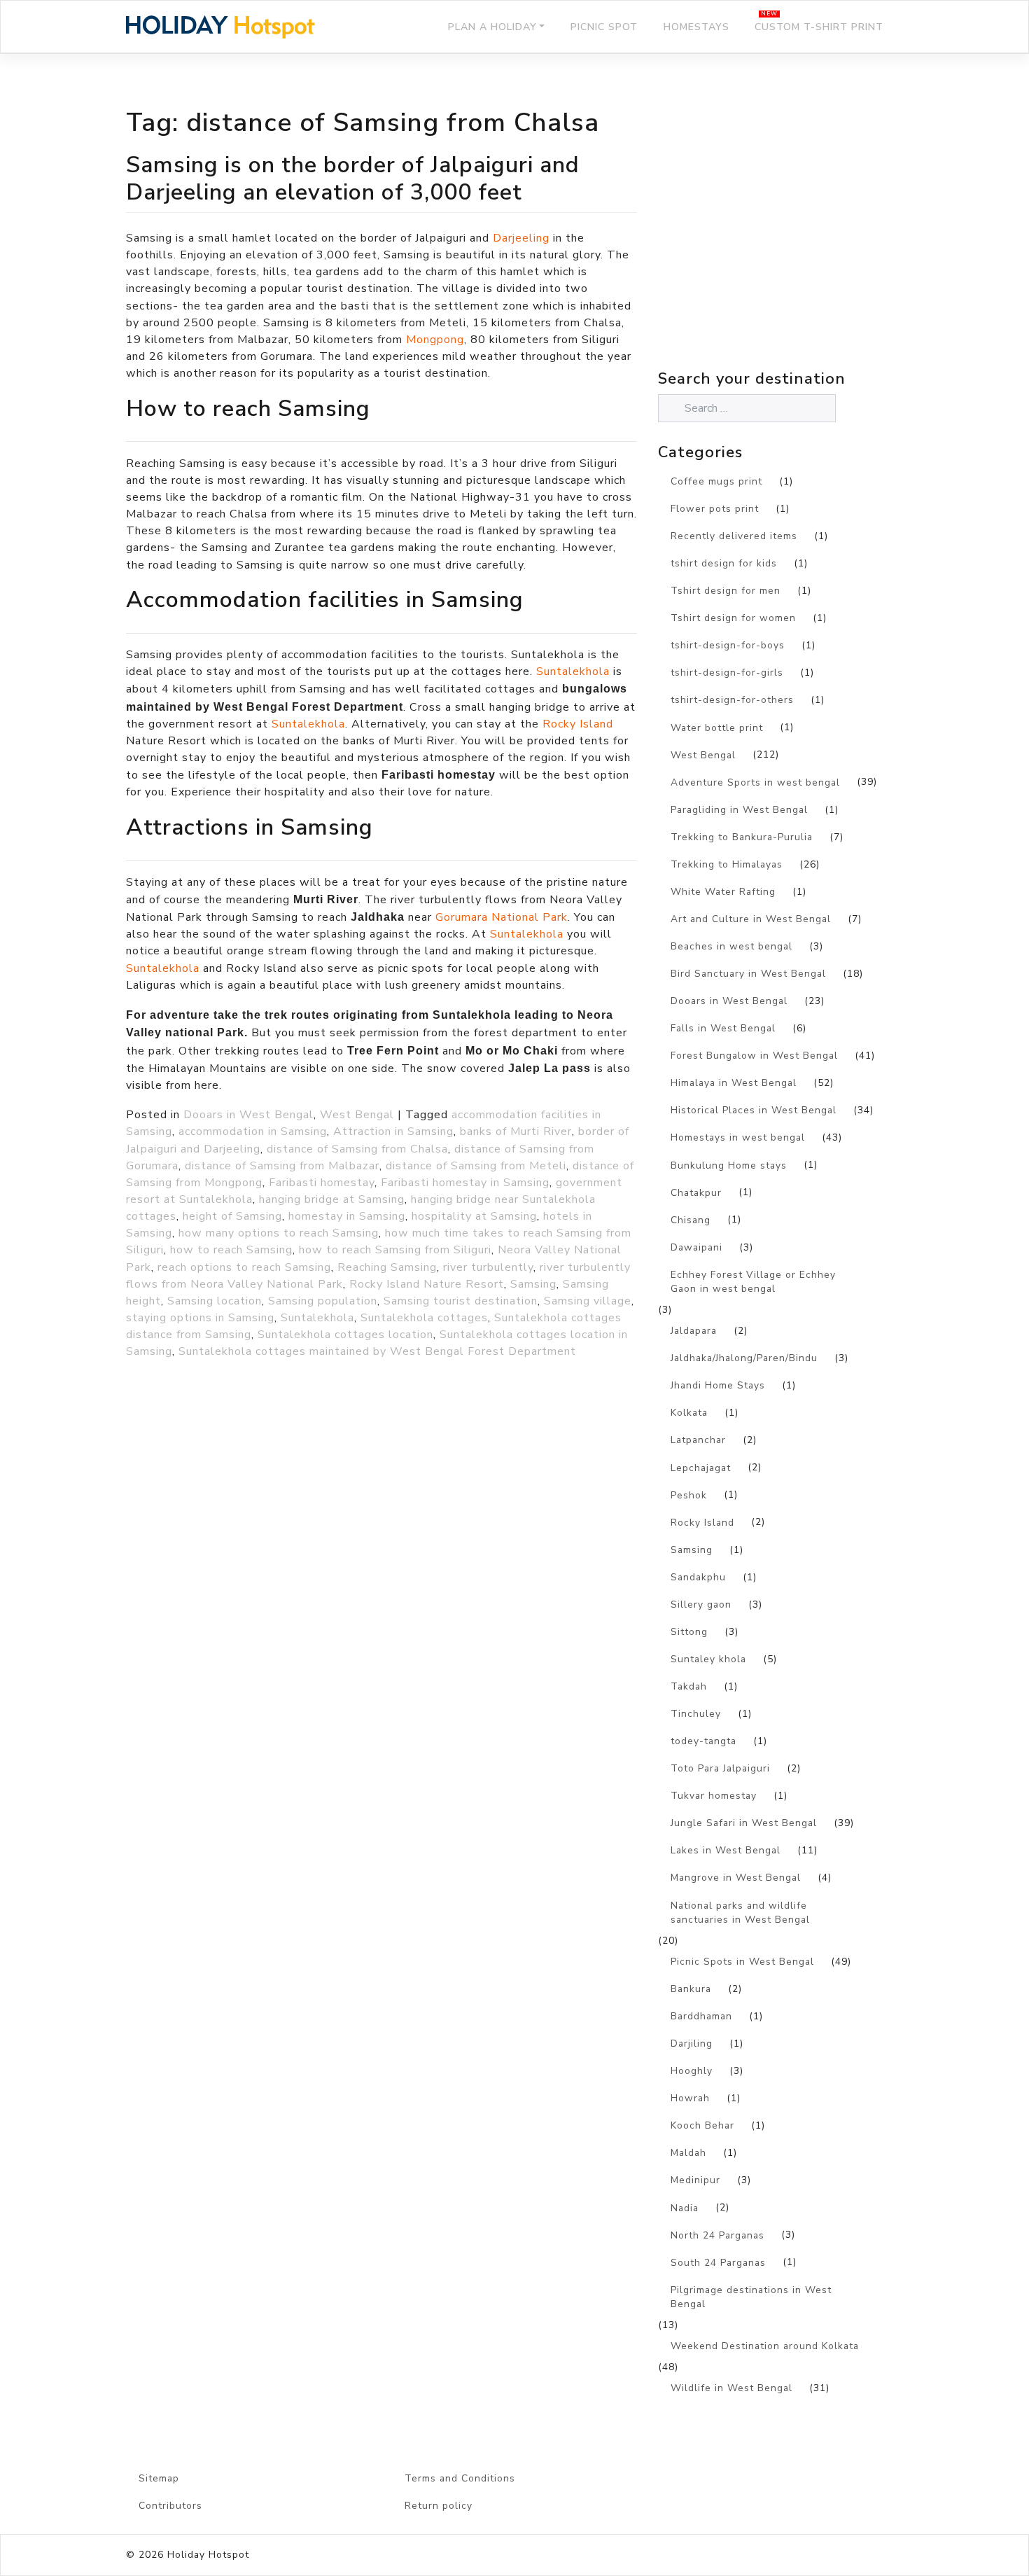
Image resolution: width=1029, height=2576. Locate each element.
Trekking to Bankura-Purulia (742, 837)
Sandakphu (698, 1577)
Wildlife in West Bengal (731, 2388)
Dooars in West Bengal (248, 1115)
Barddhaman (701, 2016)
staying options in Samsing (200, 1318)
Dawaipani (696, 1247)
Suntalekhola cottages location (345, 1335)
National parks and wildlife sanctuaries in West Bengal (740, 1913)
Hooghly (692, 2071)
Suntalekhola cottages (424, 1318)
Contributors (170, 2506)
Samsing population (323, 1301)
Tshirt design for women (733, 618)
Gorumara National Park (502, 917)
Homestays (696, 27)
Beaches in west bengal (731, 946)
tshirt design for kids (724, 563)
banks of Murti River (516, 1132)
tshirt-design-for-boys (728, 645)
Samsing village (588, 1301)
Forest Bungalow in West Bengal (754, 1056)
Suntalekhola (573, 671)
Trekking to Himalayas (727, 864)
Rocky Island (578, 724)
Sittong (689, 1632)
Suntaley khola (708, 1659)
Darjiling (692, 2044)
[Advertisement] (780, 242)
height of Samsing (232, 1216)
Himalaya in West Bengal (734, 1083)
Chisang (691, 1220)
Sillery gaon (701, 1604)
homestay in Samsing (347, 1216)
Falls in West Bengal (723, 1028)
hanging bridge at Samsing (332, 1199)
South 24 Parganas (718, 2263)
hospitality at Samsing (474, 1216)
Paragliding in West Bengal (739, 810)
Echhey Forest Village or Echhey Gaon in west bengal (753, 1282)
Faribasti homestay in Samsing (465, 1183)
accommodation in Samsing (253, 1132)
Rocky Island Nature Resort (427, 1284)
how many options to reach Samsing (279, 1233)
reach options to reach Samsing (244, 1267)
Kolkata (689, 1413)
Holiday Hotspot (208, 2555)
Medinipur (695, 2180)
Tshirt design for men (726, 591)
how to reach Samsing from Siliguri (395, 1250)
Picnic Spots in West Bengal (742, 1962)
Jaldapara (694, 1331)
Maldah (688, 2153)
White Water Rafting (723, 892)
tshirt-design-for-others (732, 700)
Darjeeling (523, 238)
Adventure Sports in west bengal (755, 782)
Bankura (691, 1989)
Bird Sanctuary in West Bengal (748, 974)
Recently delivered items (734, 536)
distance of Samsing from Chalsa (357, 1149)
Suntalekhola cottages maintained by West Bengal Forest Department (377, 1351)
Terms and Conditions (460, 2478)
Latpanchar (698, 1440)
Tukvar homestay (714, 1796)
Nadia (685, 2208)
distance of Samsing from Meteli (476, 1166)
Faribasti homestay (322, 1183)
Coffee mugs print (716, 481)
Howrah (690, 2098)
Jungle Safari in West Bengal (744, 1823)
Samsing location (215, 1301)
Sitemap (159, 2478)
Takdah (689, 1686)
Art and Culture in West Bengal (751, 919)
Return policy (439, 2506)
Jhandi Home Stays (718, 1385)
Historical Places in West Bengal (754, 1110)
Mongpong (435, 340)
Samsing (533, 1284)
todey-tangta (703, 1741)
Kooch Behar (702, 2125)
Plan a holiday (492, 27)
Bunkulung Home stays (729, 1165)
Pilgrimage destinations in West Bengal (751, 2297)
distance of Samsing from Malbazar (282, 1166)
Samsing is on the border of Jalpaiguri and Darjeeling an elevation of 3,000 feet (353, 178)
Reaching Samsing (387, 1267)
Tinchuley (696, 1714)
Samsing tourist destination (461, 1301)
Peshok (689, 1495)
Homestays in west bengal (738, 1137)
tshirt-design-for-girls (727, 673)
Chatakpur (696, 1193)
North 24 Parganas (717, 2235)
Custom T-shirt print (819, 27)
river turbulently (488, 1267)
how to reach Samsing (231, 1250)
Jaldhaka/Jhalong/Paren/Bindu (744, 1358)
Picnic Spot (604, 27)
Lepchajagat (701, 1468)
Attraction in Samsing (393, 1132)
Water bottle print (717, 728)
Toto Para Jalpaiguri (720, 1768)
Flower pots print (715, 509)
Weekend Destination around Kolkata (765, 2346)
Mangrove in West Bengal (736, 1878)
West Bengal (357, 1115)
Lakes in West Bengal (726, 1850)
